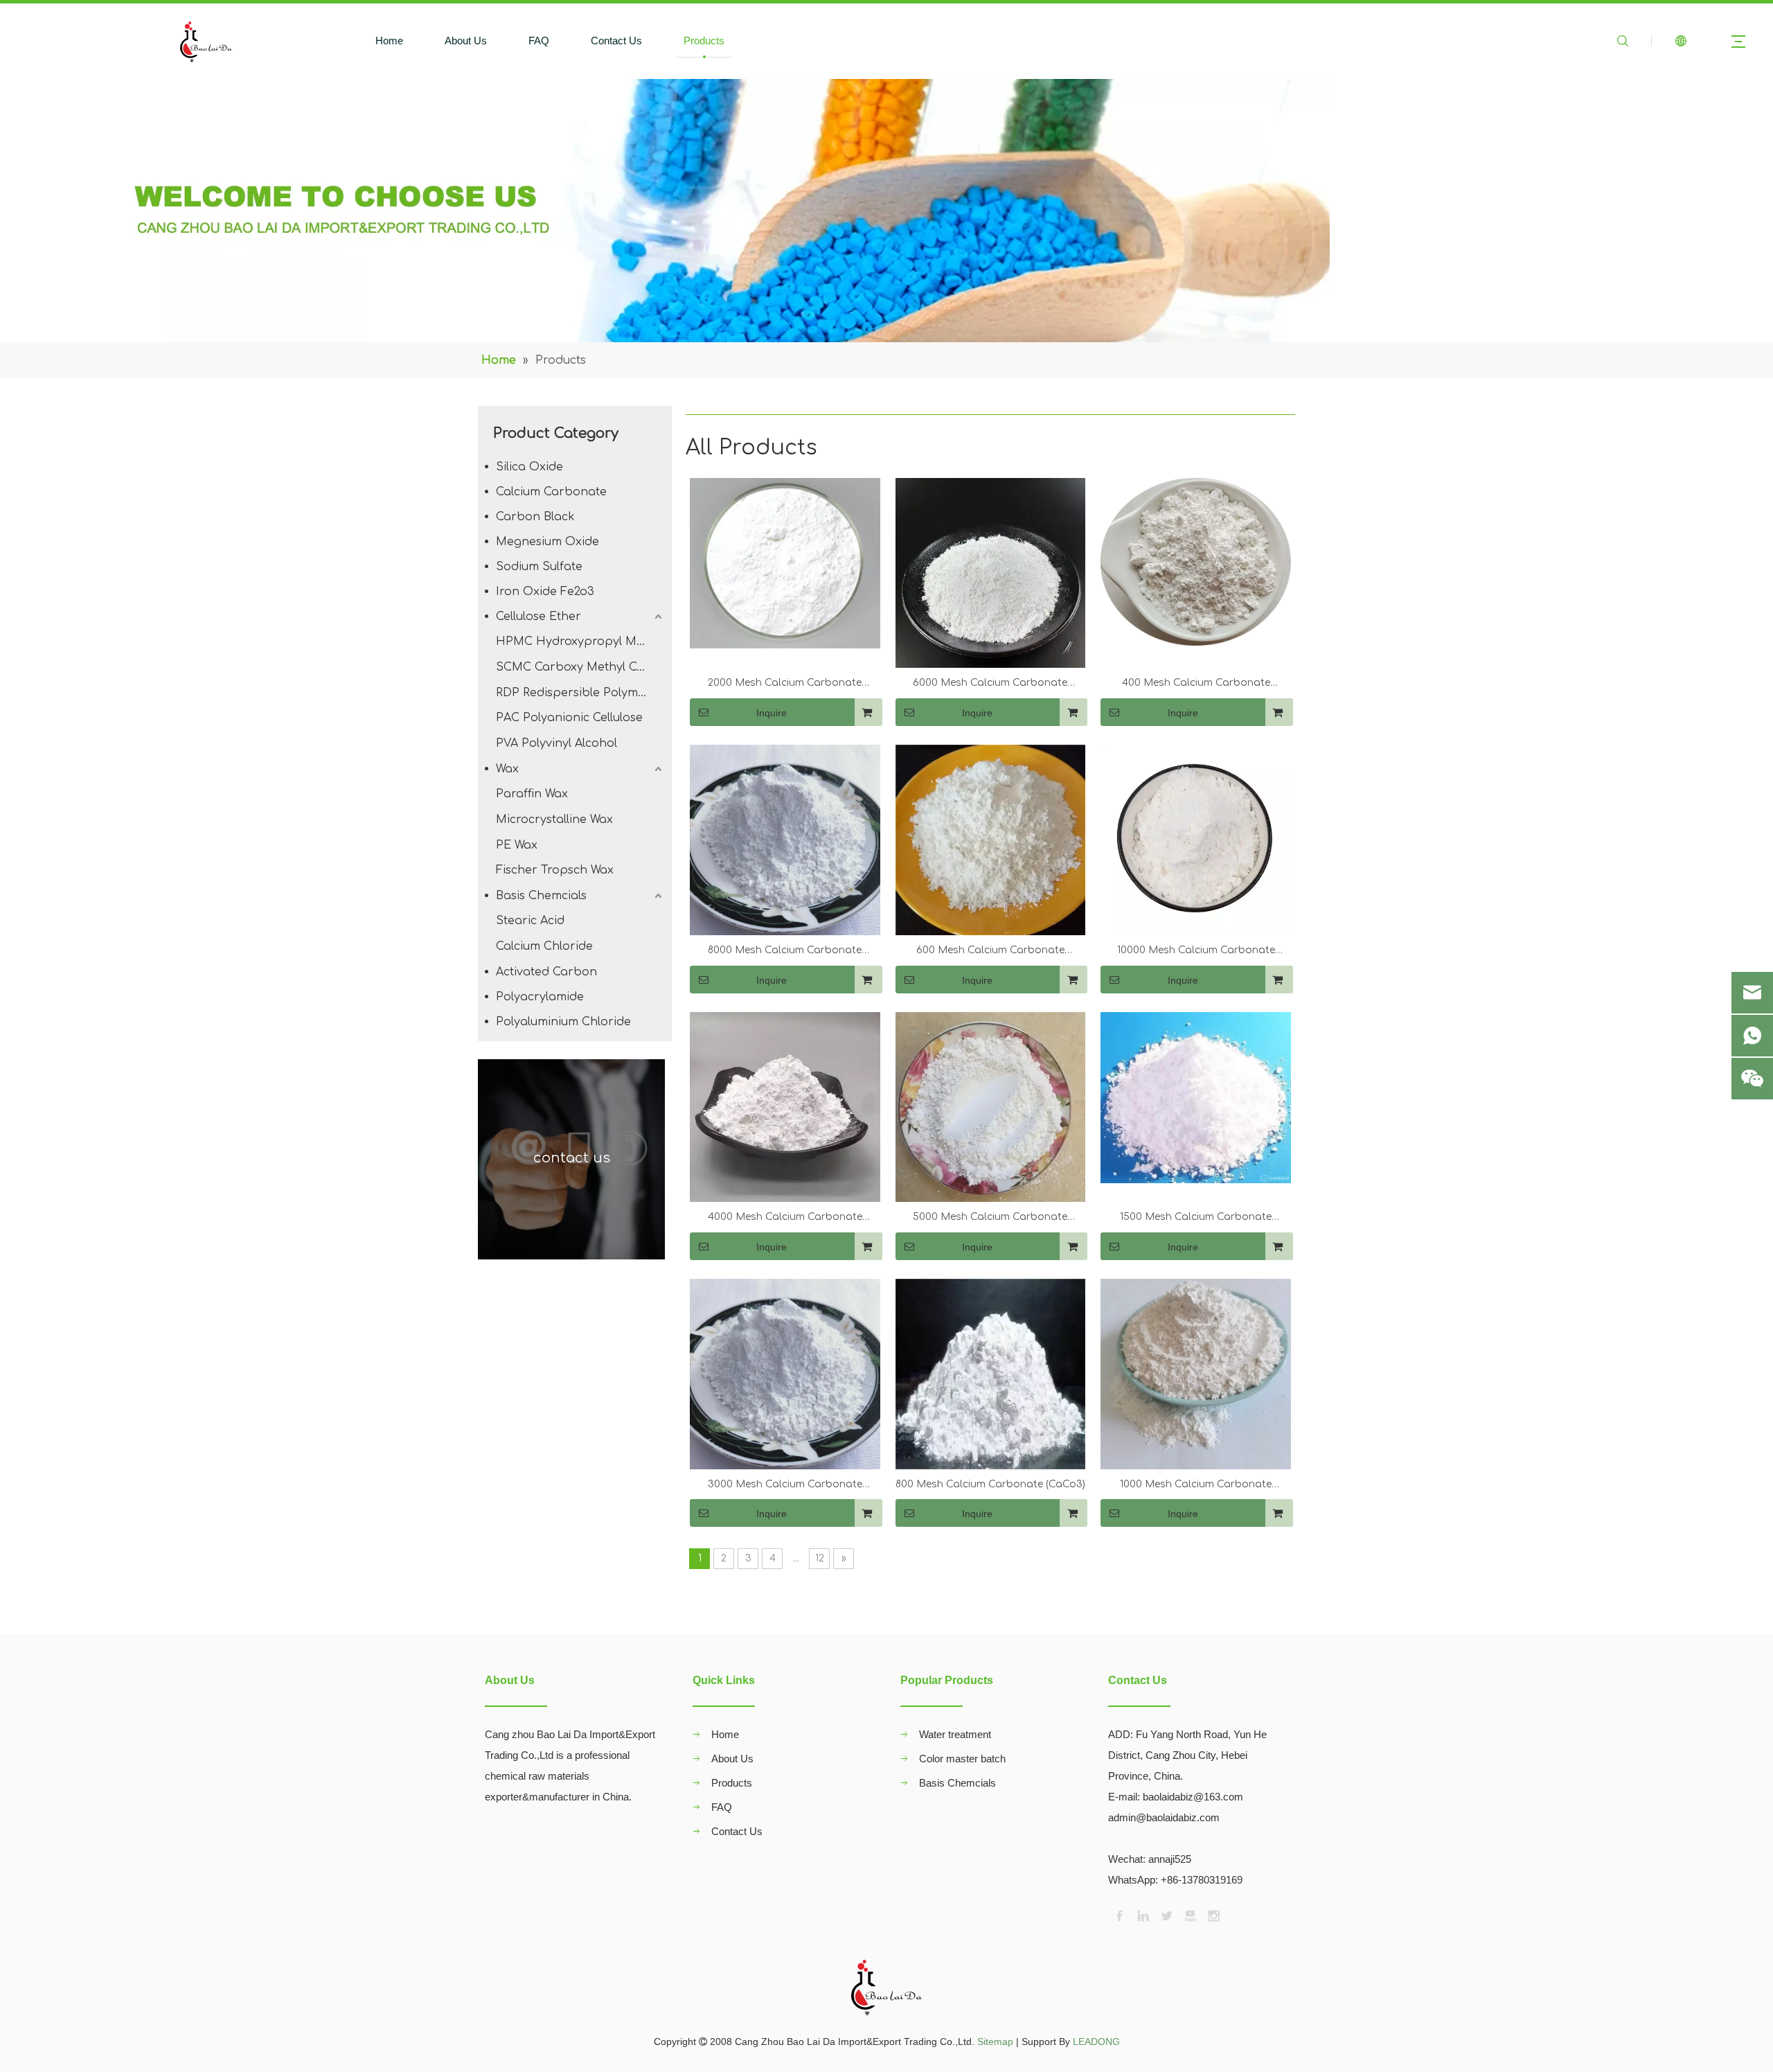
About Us (466, 41)
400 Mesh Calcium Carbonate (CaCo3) (1196, 684)
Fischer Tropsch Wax (555, 870)
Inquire (772, 713)
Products (704, 41)
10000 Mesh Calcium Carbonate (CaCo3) (1196, 952)
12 (820, 1558)
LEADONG (1096, 2042)
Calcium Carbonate (551, 492)
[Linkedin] (1142, 1915)
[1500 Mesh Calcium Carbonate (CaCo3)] (1196, 1097)
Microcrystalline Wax (554, 820)
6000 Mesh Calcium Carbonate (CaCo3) (990, 684)
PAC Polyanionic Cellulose (569, 718)
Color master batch (962, 1759)
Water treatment (955, 1734)
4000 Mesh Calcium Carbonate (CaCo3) (785, 1219)
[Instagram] (1213, 1915)
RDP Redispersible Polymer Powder (580, 693)
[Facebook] (1119, 1915)
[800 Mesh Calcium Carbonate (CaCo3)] (991, 1373)
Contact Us (616, 41)
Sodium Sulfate (539, 567)
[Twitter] (1166, 1915)
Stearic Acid (530, 921)
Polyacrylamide (540, 997)
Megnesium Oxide (547, 542)
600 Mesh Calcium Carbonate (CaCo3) (990, 952)
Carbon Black (535, 517)
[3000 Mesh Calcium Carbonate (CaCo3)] (785, 1373)
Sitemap (995, 2042)
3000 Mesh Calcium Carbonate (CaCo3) (785, 1486)
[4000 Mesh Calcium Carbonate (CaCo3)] (785, 1107)
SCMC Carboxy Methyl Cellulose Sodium (580, 667)
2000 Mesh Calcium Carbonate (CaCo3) (785, 684)
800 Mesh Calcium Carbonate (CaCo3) (990, 1484)
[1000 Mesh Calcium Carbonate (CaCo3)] (1196, 1373)
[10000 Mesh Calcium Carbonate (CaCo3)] (1196, 839)
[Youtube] (1189, 1915)
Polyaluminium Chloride (563, 1022)
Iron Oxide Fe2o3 (545, 592)
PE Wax (517, 845)
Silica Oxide (529, 467)
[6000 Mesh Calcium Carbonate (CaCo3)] (991, 573)
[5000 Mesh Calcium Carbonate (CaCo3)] (991, 1107)
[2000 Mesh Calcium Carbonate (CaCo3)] (785, 563)
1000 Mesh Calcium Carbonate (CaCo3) (1196, 1486)
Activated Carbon (546, 972)
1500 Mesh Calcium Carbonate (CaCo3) (1196, 1219)
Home (389, 41)
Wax (507, 769)
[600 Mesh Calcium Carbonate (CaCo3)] (991, 839)
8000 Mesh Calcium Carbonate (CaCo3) (785, 952)
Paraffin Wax (532, 794)
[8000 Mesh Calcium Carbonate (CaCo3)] (785, 839)
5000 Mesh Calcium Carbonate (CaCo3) (990, 1219)
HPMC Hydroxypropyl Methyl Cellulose (580, 641)
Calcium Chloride (544, 946)
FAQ (539, 41)
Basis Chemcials (541, 896)
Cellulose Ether (538, 617)
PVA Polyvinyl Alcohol (556, 743)
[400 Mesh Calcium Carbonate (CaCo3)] (1196, 561)
